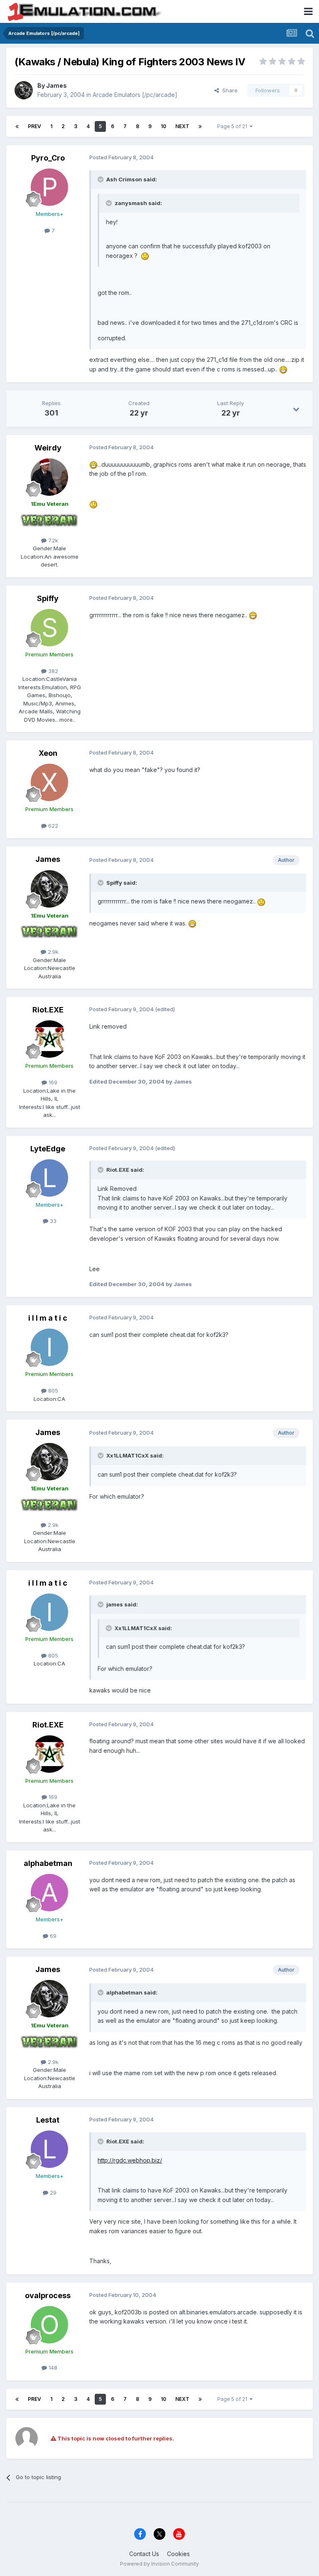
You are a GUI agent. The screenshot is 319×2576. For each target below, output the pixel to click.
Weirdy (48, 448)
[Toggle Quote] (101, 179)
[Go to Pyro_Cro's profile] (49, 187)
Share (228, 90)
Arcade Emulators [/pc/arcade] (135, 95)
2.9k (52, 952)
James (56, 85)
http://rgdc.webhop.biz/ (130, 2160)
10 (163, 126)
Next (182, 126)
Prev (34, 126)
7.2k (52, 540)
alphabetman (48, 1863)
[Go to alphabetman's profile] (49, 1893)
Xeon (48, 753)
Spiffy (48, 598)
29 (52, 2192)
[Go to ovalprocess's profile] (49, 2325)
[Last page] (200, 126)
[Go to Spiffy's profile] (49, 628)
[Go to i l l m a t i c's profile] (49, 1347)
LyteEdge (48, 1149)
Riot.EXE (48, 1010)
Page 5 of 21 (233, 126)
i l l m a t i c (48, 1318)
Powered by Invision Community (159, 2564)
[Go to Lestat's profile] (49, 2149)
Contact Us (144, 2554)
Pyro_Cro (48, 158)
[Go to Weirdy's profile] (49, 477)
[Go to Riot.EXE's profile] (49, 1039)
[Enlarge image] (145, 256)
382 (52, 671)
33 (52, 1221)
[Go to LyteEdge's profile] (49, 1178)
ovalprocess (48, 2295)
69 (52, 1936)
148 (52, 2368)
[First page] (17, 126)
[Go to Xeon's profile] (49, 782)
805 (52, 1391)
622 (52, 826)
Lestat (48, 2120)
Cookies (178, 2554)
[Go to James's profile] (24, 90)
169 (52, 1082)
